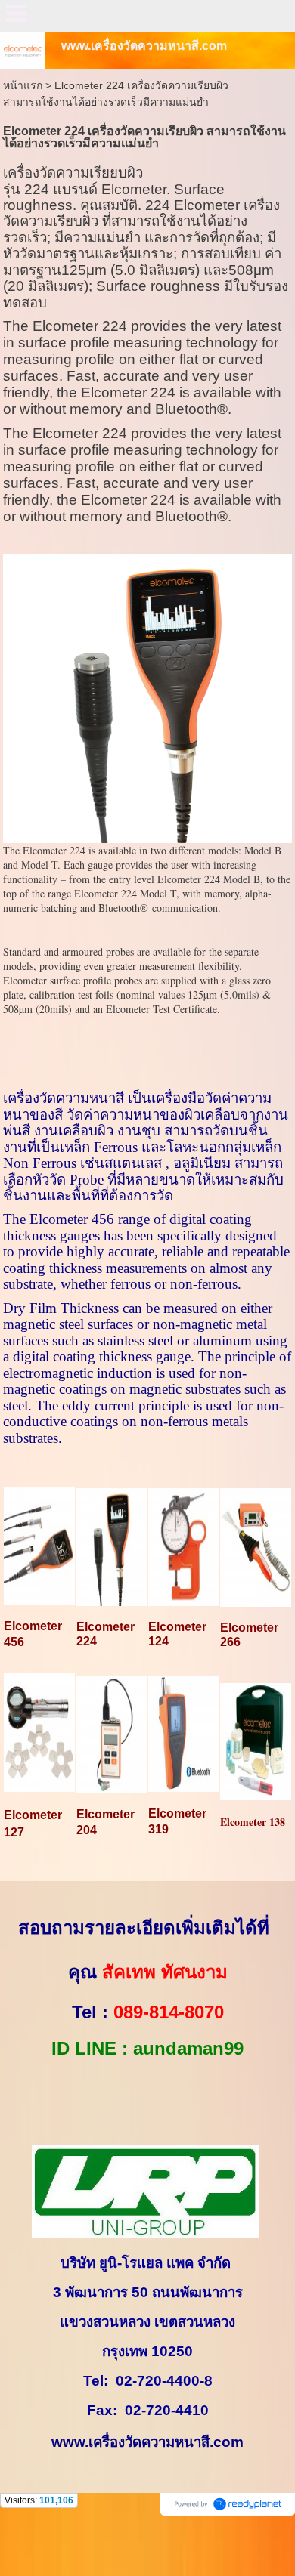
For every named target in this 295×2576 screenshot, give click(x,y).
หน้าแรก (23, 85)
